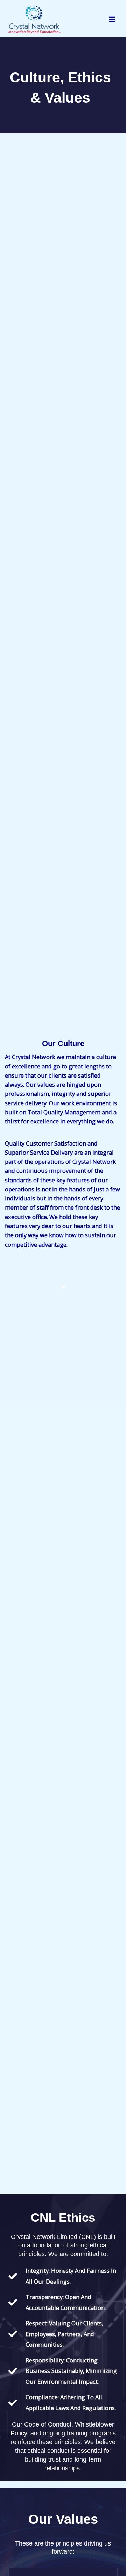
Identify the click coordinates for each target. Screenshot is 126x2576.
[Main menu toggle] (112, 19)
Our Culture (63, 1043)
